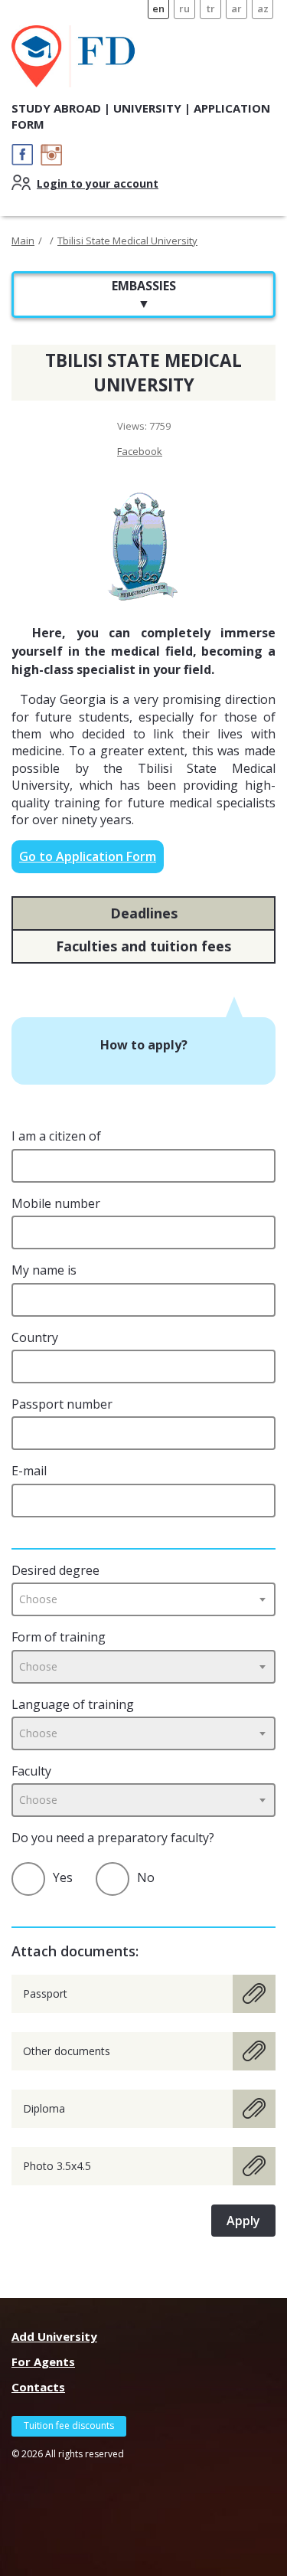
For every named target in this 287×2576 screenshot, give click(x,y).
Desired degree (55, 1570)
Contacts (38, 2387)
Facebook (140, 451)
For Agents (43, 2362)
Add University (54, 2336)
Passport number (62, 1404)
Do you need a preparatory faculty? (113, 1838)
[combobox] (143, 1599)
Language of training (73, 1704)
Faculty (31, 1771)
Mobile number (56, 1203)
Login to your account (98, 183)
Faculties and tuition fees (143, 946)
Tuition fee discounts (69, 2425)
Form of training (59, 1637)
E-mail (29, 1471)
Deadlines (144, 913)
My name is (44, 1270)
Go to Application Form (88, 856)
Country (35, 1337)
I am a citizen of (56, 1136)
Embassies (144, 294)
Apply (243, 2221)
